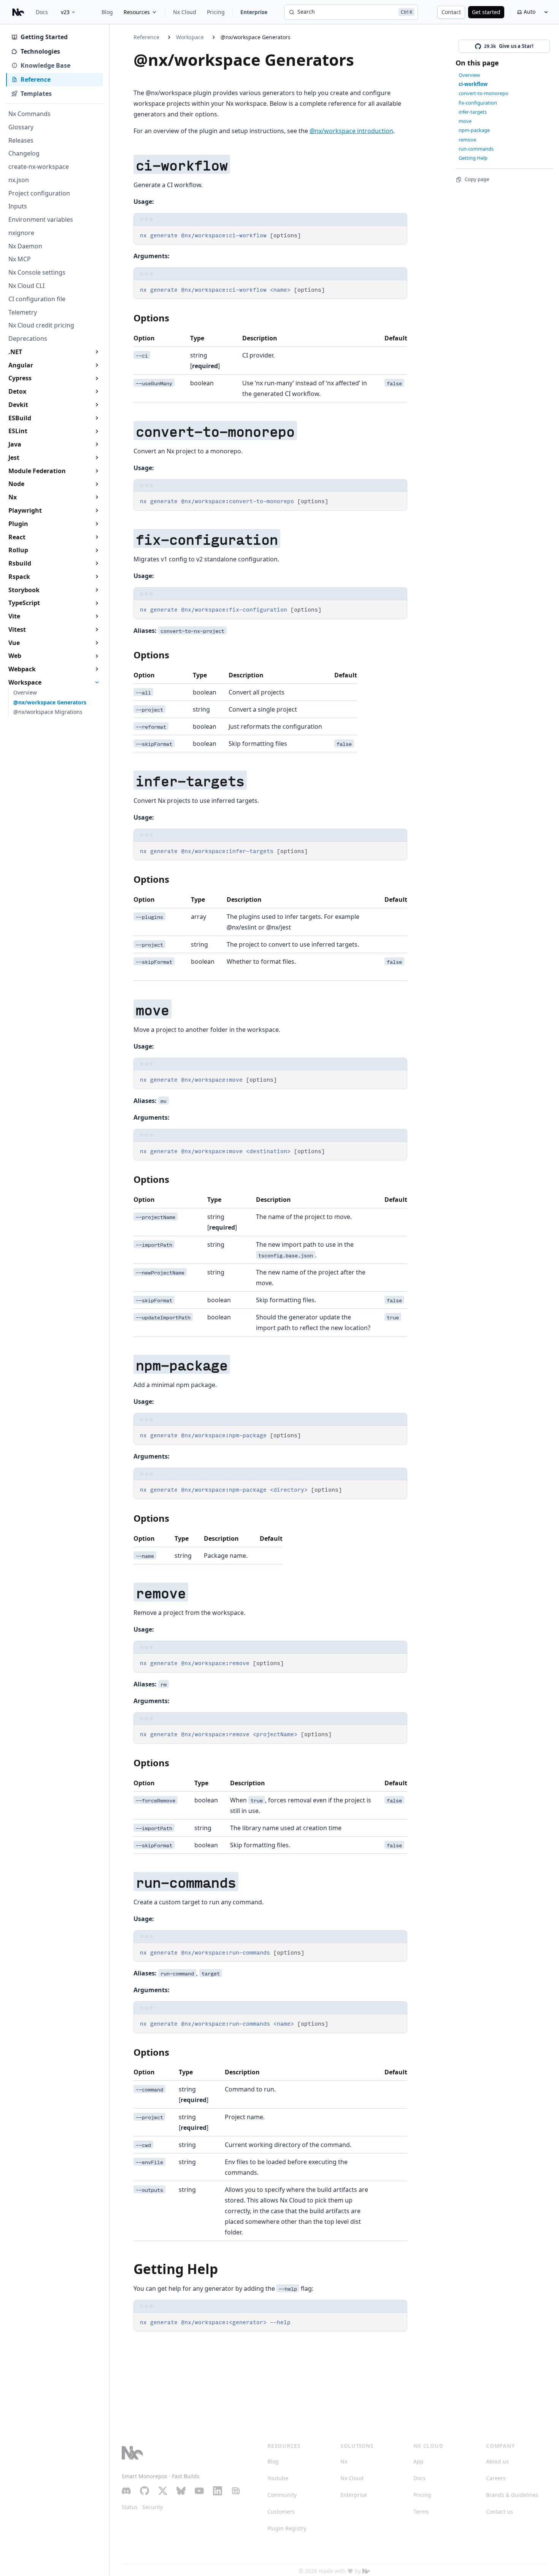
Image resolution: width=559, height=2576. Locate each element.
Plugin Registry (287, 2528)
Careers (496, 2478)
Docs (42, 12)
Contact (451, 12)
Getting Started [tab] (44, 37)
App (418, 2461)
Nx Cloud (185, 12)
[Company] (366, 2571)
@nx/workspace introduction (351, 131)
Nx (344, 2461)
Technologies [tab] (40, 51)
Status (130, 2507)
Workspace (190, 37)
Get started (486, 12)
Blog (107, 12)
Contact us (499, 2512)
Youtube (278, 2478)
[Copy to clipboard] (398, 234)
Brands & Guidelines (512, 2495)
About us (497, 2461)
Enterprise (254, 12)
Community (282, 2495)
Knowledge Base (45, 65)
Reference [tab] (36, 79)
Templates (36, 94)
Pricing (216, 12)
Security (152, 2507)
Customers (281, 2512)
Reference (146, 37)
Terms (421, 2512)
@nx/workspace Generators (256, 37)
